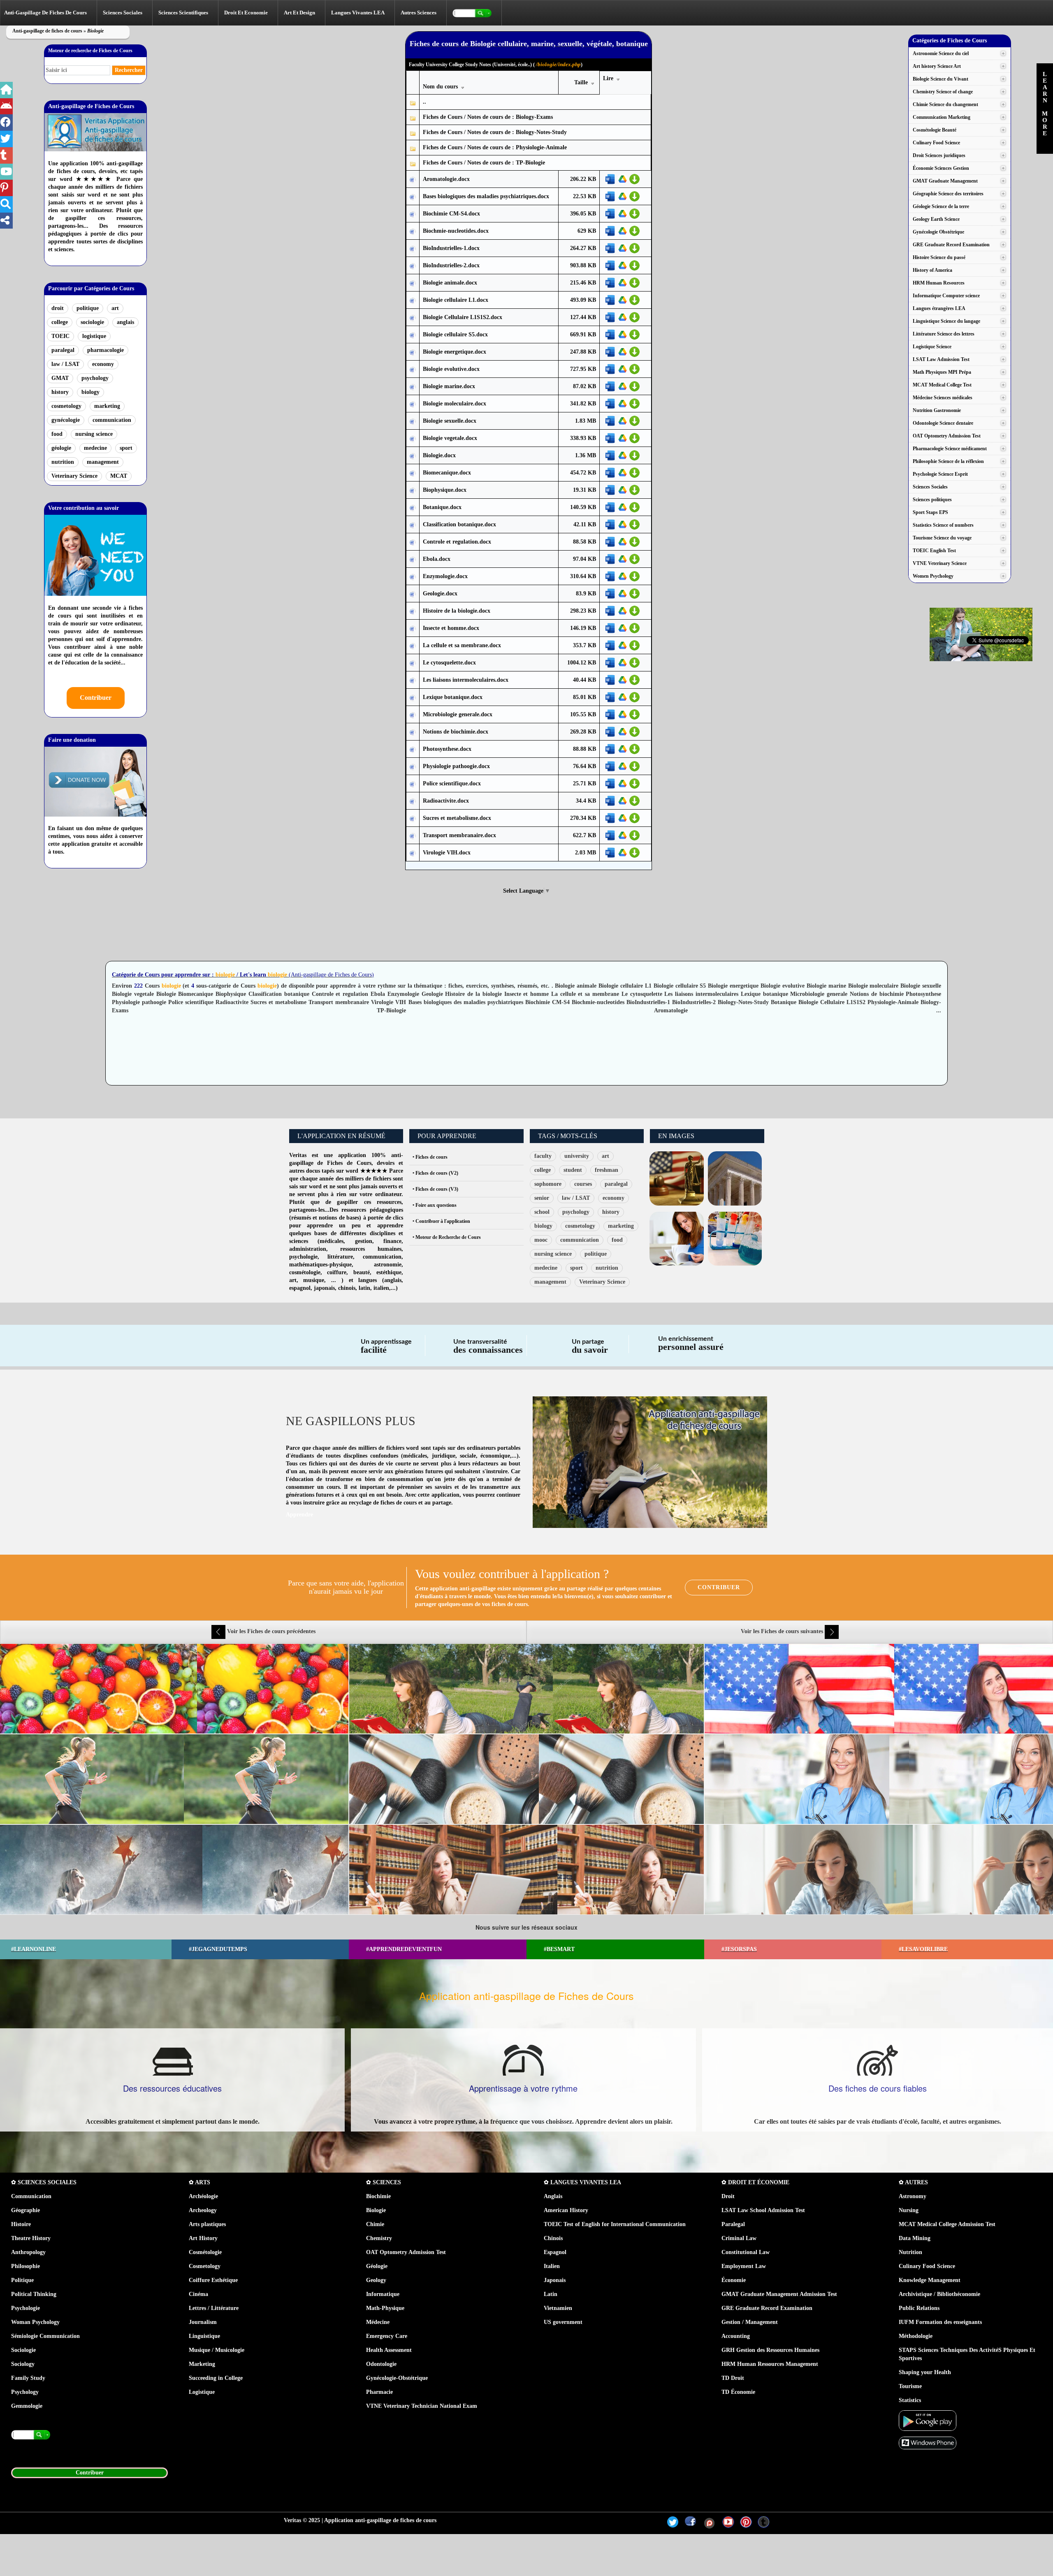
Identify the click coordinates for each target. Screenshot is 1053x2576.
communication (112, 420)
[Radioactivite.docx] (413, 801)
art (115, 308)
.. (424, 102)
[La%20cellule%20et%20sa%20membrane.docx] (413, 646)
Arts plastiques (207, 2224)
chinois (347, 1288)
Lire (609, 78)
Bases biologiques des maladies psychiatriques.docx (486, 196)
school (542, 1212)
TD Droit (733, 2378)
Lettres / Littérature (214, 2308)
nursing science (94, 434)
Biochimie (378, 2196)
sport (126, 448)
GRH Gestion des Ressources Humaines (770, 2350)
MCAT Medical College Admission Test (947, 2224)
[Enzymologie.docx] (413, 577)
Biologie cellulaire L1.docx (456, 300)
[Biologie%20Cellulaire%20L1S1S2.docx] (413, 318)
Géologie (377, 2266)
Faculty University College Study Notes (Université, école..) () (496, 64)
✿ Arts (199, 2182)
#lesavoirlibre (923, 1949)
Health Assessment (389, 2350)
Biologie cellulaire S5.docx (455, 334)
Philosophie (26, 2266)
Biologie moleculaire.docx (455, 404)
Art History (203, 2238)
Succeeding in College (216, 2378)
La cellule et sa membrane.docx (462, 645)
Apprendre (299, 1515)
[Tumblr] (764, 2522)
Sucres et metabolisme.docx (457, 818)
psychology (95, 378)
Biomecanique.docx (447, 473)
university (577, 1156)
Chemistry (379, 2238)
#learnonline (34, 1949)
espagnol (300, 1288)
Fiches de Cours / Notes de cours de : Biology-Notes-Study (495, 132)
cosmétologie (305, 1272)
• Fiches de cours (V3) (435, 1189)
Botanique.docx (442, 507)
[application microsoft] (928, 2442)
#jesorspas (739, 1949)
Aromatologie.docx (446, 179)
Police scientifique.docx (452, 783)
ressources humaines (371, 1249)
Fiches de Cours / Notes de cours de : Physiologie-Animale (495, 147)
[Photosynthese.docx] (413, 749)
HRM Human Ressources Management (770, 2364)
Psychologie (26, 2308)
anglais (125, 322)
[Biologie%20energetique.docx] (413, 352)
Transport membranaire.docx (459, 835)
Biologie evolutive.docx (451, 369)
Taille (582, 82)
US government (563, 2322)
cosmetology (66, 406)
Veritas (298, 1155)
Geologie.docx (440, 594)
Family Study (28, 2378)
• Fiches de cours (430, 1157)
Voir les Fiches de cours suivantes (783, 1631)
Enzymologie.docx (445, 576)
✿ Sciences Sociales (44, 2182)
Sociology (23, 2364)
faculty (543, 1156)
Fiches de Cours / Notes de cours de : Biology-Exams (488, 117)
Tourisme (910, 2386)
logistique (94, 336)
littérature (340, 1257)
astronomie (388, 1265)
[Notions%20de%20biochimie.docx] (413, 732)
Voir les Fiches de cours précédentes (270, 1631)
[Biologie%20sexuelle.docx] (413, 421)
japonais (324, 1288)
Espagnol (555, 2252)
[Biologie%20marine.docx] (413, 387)
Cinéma (198, 2294)
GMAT (60, 378)
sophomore (548, 1184)
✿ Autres (913, 2182)
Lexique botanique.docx (453, 697)
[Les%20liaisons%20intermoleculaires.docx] (413, 680)
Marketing (202, 2364)
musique (314, 1280)
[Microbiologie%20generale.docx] (413, 715)
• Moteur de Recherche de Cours (447, 1237)
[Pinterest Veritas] (746, 2522)
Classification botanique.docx (459, 524)
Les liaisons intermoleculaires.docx (466, 680)
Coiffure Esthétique (213, 2280)
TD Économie (738, 2392)
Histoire (21, 2224)
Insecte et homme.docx (451, 628)
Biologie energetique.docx (455, 352)
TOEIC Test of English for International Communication (615, 2224)
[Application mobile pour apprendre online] (928, 2420)
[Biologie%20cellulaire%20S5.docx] (413, 335)
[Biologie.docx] (413, 456)
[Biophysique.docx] (413, 490)
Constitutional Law (746, 2252)
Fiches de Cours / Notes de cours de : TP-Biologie (484, 163)
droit (58, 308)
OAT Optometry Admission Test (406, 2252)
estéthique (389, 1272)
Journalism (203, 2322)
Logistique (202, 2392)
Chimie (375, 2224)
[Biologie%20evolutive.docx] (413, 369)
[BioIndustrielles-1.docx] (413, 249)
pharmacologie (106, 350)
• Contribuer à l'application (441, 1221)
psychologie (303, 1257)
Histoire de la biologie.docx (457, 611)
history (60, 392)
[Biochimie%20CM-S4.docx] (413, 214)
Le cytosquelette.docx (449, 663)
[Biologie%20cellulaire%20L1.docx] (413, 300)
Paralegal (733, 2224)
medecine (95, 448)
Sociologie (23, 2350)
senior (542, 1198)
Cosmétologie (205, 2252)
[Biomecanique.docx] (413, 473)
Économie (734, 2280)
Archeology (203, 2210)
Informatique (383, 2294)
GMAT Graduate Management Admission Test (779, 2294)
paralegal (63, 350)
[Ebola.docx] (413, 559)
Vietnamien (558, 2308)
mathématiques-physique (320, 1265)
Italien (552, 2266)
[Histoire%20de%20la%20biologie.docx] (413, 611)
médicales (332, 1241)
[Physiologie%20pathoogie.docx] (413, 767)
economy (103, 364)
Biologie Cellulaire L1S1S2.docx (463, 317)
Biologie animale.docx (450, 283)
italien (381, 1288)
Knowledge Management (930, 2280)
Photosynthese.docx (447, 749)
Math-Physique (385, 2308)
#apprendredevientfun (404, 1949)
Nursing (909, 2210)
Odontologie (381, 2364)
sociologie (92, 322)
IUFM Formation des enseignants (940, 2322)
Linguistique (204, 2336)
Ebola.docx (437, 559)
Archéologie (203, 2196)
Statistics (910, 2400)
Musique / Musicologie (217, 2350)
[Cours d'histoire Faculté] (735, 1178)
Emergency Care (387, 2336)
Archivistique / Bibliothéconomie (939, 2294)
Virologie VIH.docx (447, 853)
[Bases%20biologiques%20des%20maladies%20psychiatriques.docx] (413, 197)
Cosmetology (205, 2266)
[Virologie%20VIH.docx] (413, 853)
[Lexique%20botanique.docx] (413, 698)
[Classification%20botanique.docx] (413, 525)
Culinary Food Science (927, 2266)
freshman (607, 1170)
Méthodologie (916, 2336)
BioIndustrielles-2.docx (451, 265)
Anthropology (28, 2252)
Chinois (553, 2238)
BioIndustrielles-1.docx (451, 248)
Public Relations (919, 2308)
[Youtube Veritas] (728, 2522)
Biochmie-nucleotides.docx (456, 231)
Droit (728, 2196)
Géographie (26, 2210)
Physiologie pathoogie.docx (456, 766)
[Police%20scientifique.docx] (413, 784)
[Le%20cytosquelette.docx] (413, 663)
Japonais (555, 2280)
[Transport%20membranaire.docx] (413, 836)
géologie (61, 448)
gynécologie (66, 420)
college (60, 322)
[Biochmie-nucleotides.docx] (413, 231)
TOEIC (60, 336)
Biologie (376, 2210)
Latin (551, 2294)
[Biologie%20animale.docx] (413, 283)
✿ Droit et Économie (755, 2182)
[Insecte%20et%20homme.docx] (413, 628)
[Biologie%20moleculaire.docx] (413, 404)
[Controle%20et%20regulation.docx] (413, 542)
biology (90, 392)
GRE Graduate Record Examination (767, 2308)
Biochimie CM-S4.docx (451, 214)
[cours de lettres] (677, 1238)
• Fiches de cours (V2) (435, 1173)
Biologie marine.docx (449, 386)
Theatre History (31, 2238)
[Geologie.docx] (413, 594)
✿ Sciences (384, 2182)
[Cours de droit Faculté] (677, 1178)
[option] (526, 1779)
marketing (107, 406)
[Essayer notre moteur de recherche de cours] (475, 13)
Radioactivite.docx (446, 801)
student (573, 1170)
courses (583, 1184)
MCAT (119, 476)
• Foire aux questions (435, 1205)
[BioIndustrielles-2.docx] (413, 266)
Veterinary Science (74, 476)
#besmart (559, 1949)
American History (566, 2210)
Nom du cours (441, 87)
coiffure (337, 1272)
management (103, 462)
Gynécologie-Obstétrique (397, 2378)
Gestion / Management (750, 2322)
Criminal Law (739, 2238)
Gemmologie (27, 2406)
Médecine (378, 2322)
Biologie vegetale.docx (450, 438)
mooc (541, 1240)
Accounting (736, 2336)
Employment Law (744, 2266)
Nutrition (910, 2252)
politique (88, 308)
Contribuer (96, 698)
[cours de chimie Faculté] (735, 1238)
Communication (31, 2196)
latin (364, 1288)
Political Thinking (34, 2294)
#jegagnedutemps (218, 1949)
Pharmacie (379, 2392)
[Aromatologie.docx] (413, 179)
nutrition (63, 462)
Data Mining (915, 2238)
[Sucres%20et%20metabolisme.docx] (413, 818)
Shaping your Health (925, 2372)
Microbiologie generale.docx (458, 714)
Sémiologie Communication (45, 2336)
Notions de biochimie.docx (456, 732)
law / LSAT (65, 364)
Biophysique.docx (445, 490)
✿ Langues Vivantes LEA (582, 2182)
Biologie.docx (439, 455)
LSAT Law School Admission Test (763, 2210)
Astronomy (913, 2196)
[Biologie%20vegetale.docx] (413, 439)
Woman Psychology (35, 2322)
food (57, 434)
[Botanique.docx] (413, 508)
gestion (364, 1241)
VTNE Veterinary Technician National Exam (422, 2406)
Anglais (553, 2196)
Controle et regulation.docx (457, 542)
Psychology (25, 2392)
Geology (376, 2280)
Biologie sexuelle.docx (450, 421)
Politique (22, 2280)
